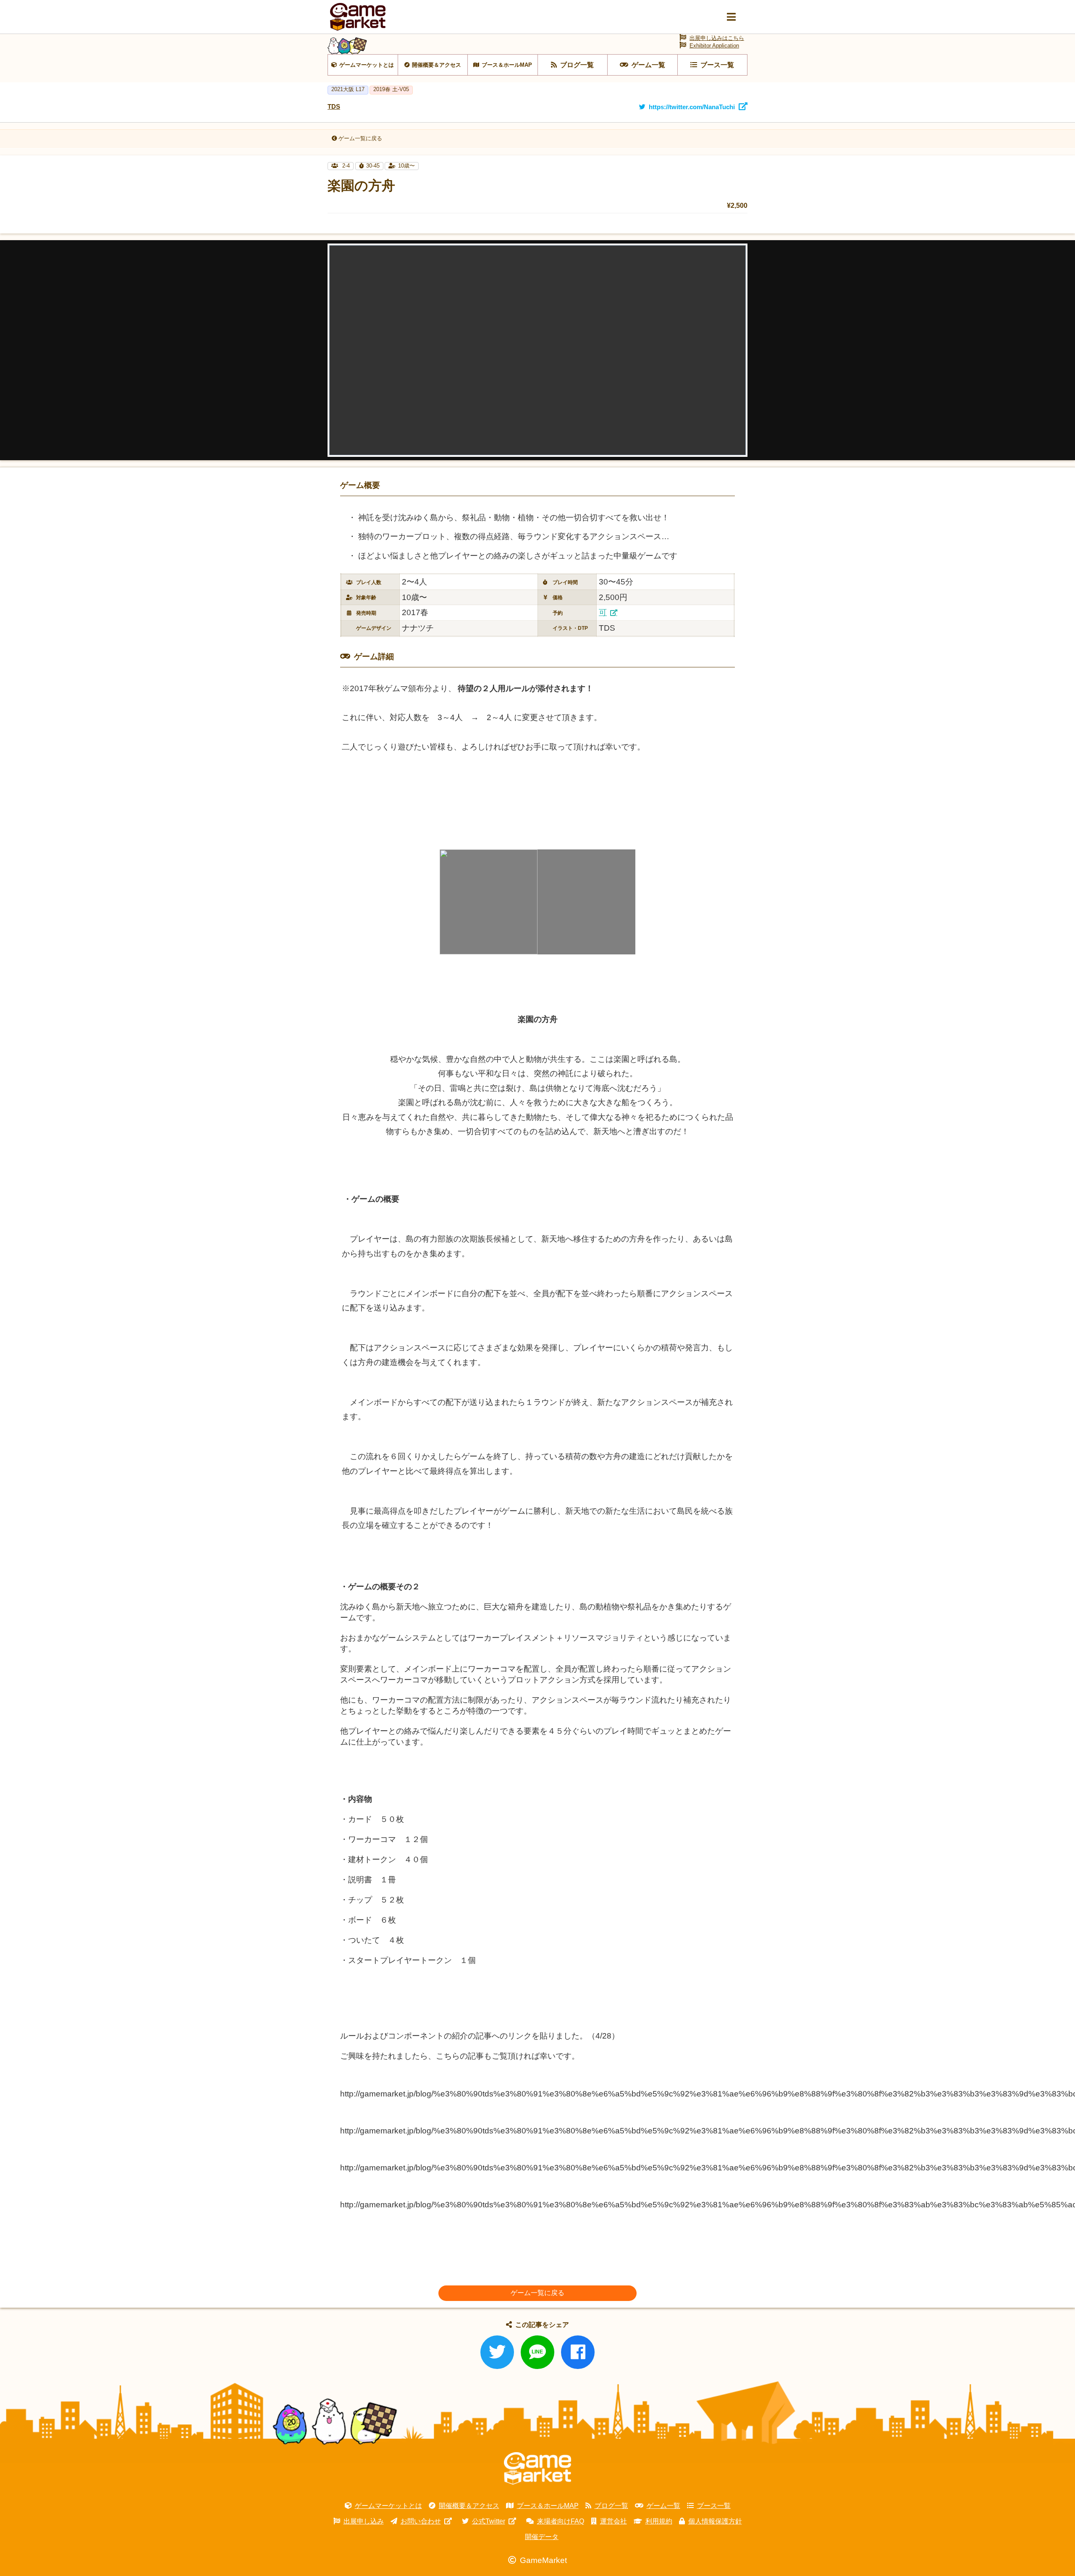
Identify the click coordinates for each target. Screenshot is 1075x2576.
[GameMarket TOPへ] (537, 2469)
